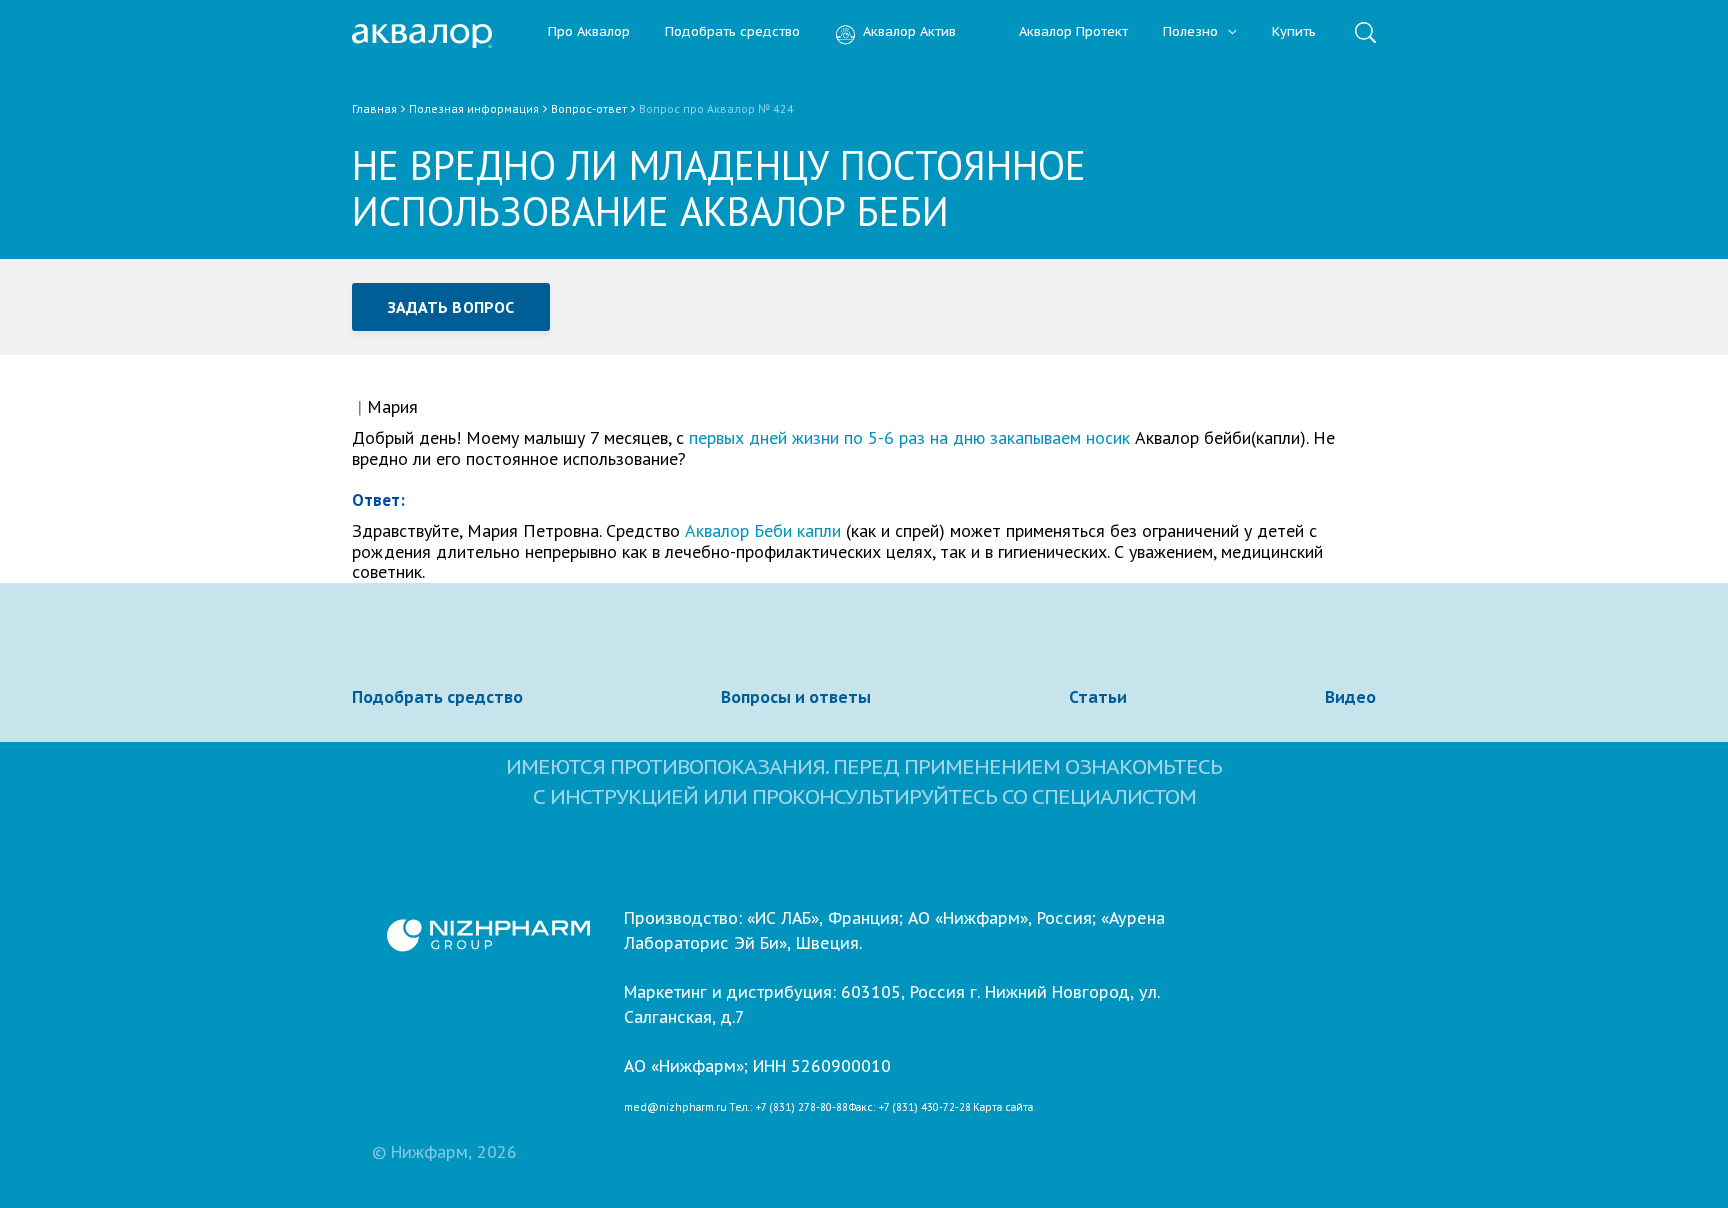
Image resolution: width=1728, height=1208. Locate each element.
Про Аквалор (589, 32)
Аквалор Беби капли (763, 530)
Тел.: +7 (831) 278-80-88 (788, 1108)
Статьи (1098, 697)
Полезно (1192, 32)
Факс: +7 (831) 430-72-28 (910, 1108)
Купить (1294, 32)
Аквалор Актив (909, 32)
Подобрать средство (732, 32)
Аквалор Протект (1073, 32)
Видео (1350, 697)
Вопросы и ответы (796, 697)
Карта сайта (1003, 1108)
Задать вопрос (451, 307)
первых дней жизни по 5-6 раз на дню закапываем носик (909, 437)
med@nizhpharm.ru (675, 1108)
